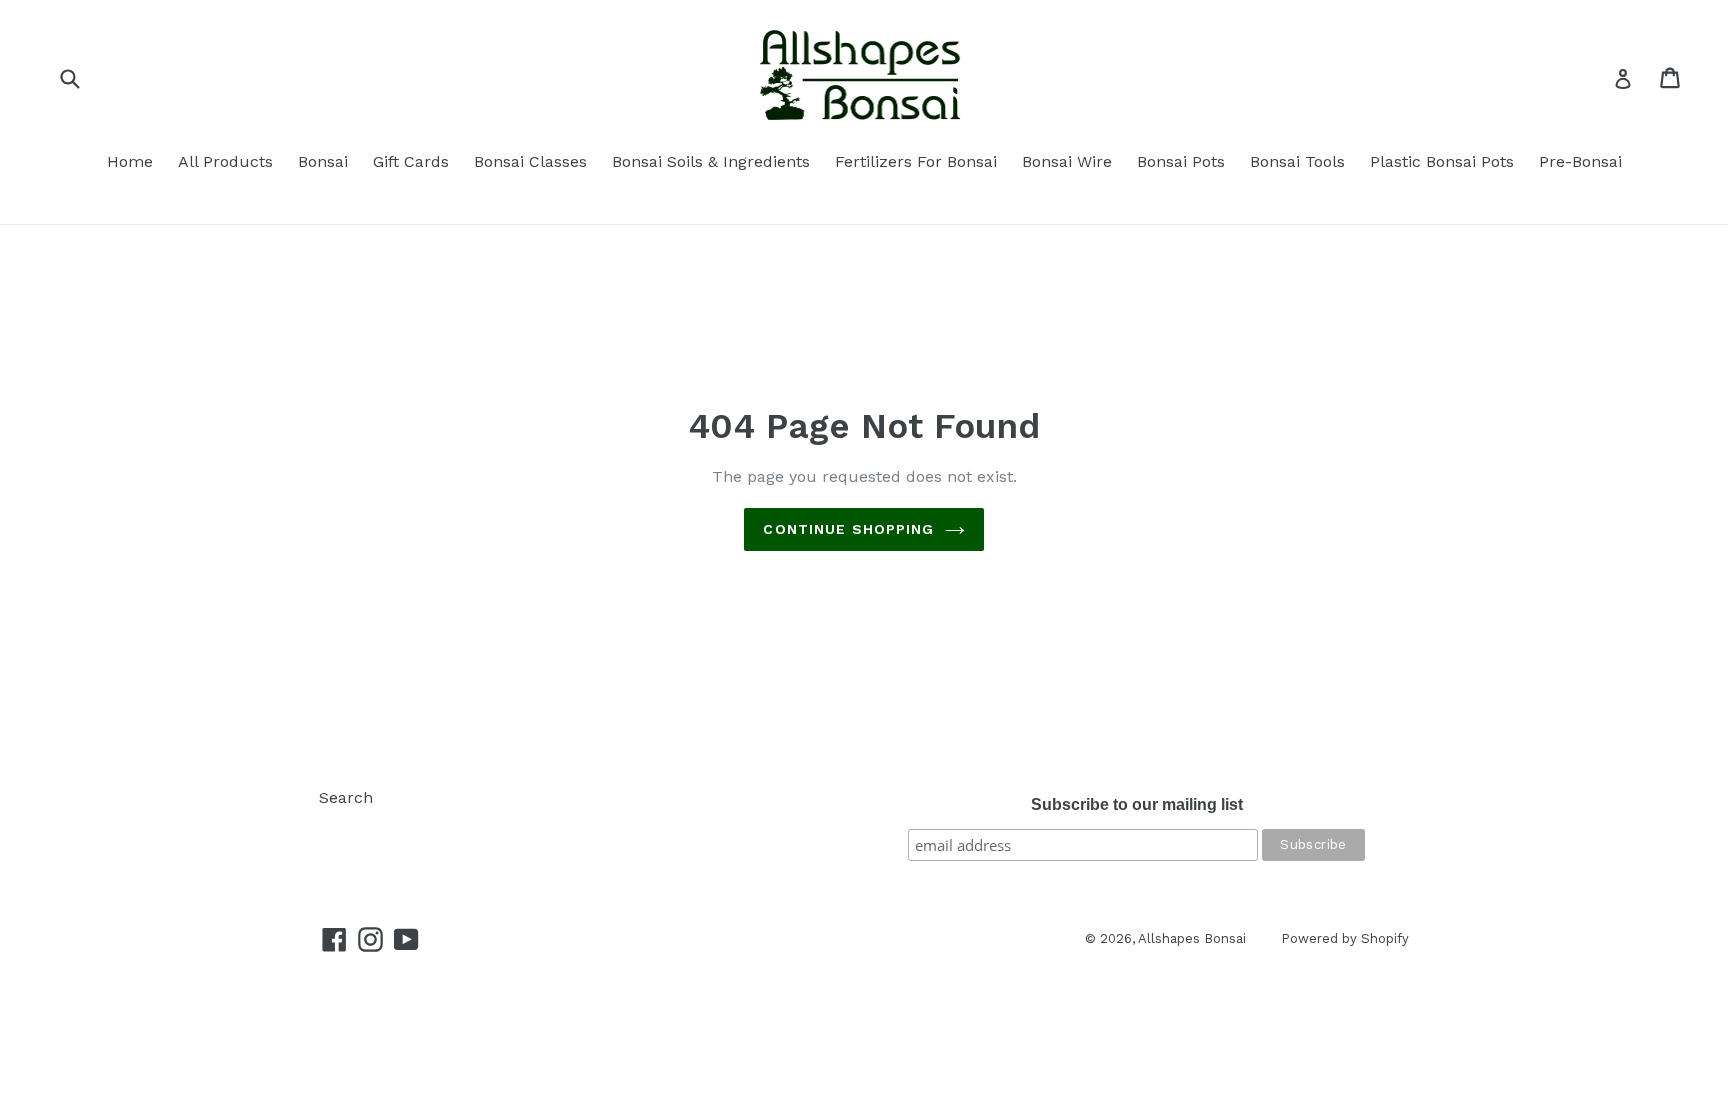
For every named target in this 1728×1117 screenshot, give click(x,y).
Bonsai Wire (1067, 161)
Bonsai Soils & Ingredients (711, 161)
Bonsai (323, 161)
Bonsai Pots (1181, 161)
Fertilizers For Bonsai (916, 161)
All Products (225, 161)
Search (346, 797)
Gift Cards (411, 161)
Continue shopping (848, 529)
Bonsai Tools (1297, 161)
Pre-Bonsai (1580, 161)
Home (130, 161)
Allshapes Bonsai (1192, 938)
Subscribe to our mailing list (1137, 804)
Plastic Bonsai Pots (1442, 161)
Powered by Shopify (1345, 938)
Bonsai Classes (530, 161)
